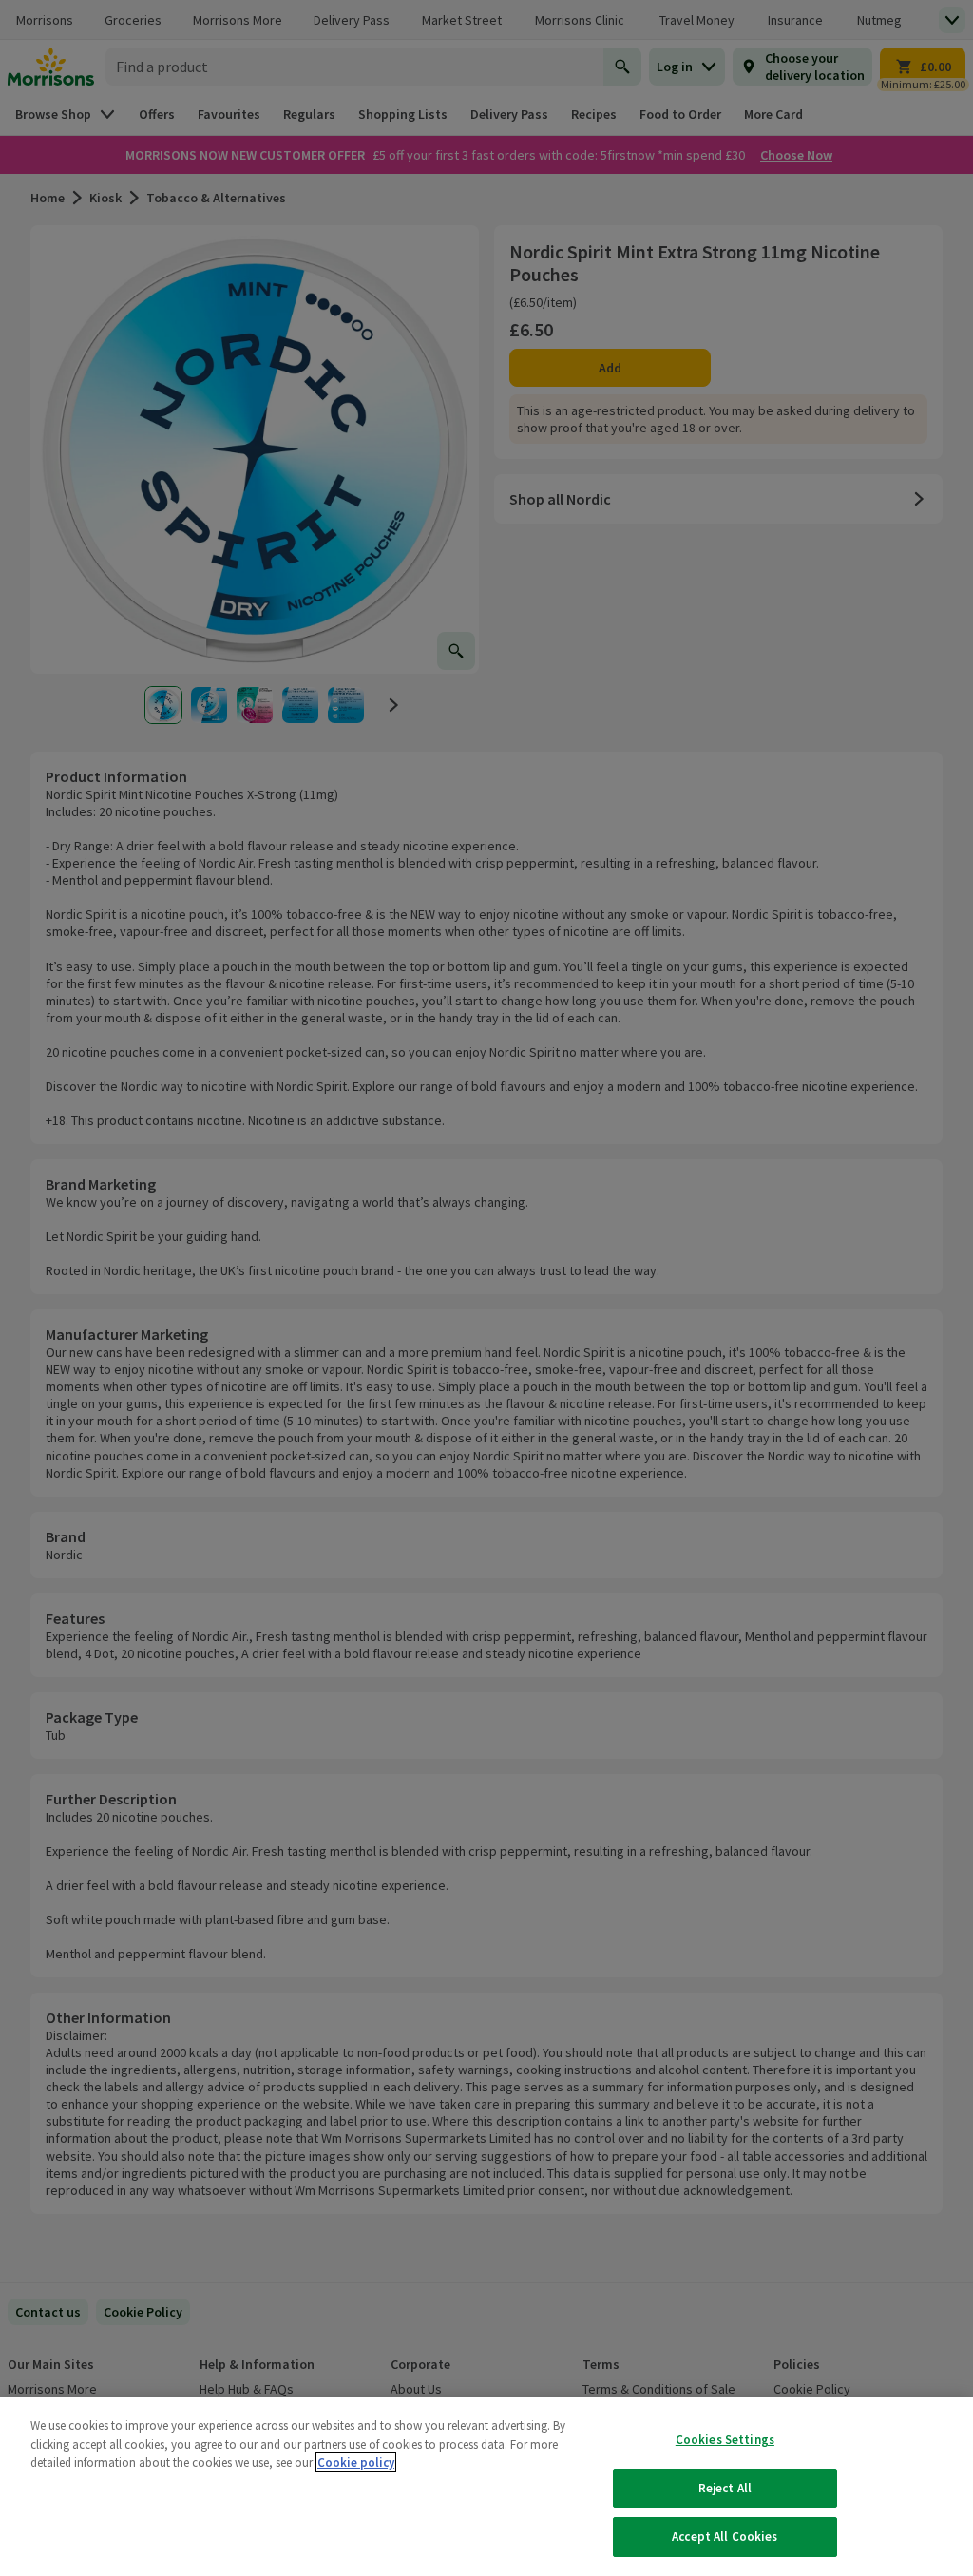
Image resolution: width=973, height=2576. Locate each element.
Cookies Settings (725, 2440)
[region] (486, 2487)
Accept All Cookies (725, 2537)
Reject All (725, 2488)
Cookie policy (356, 2462)
